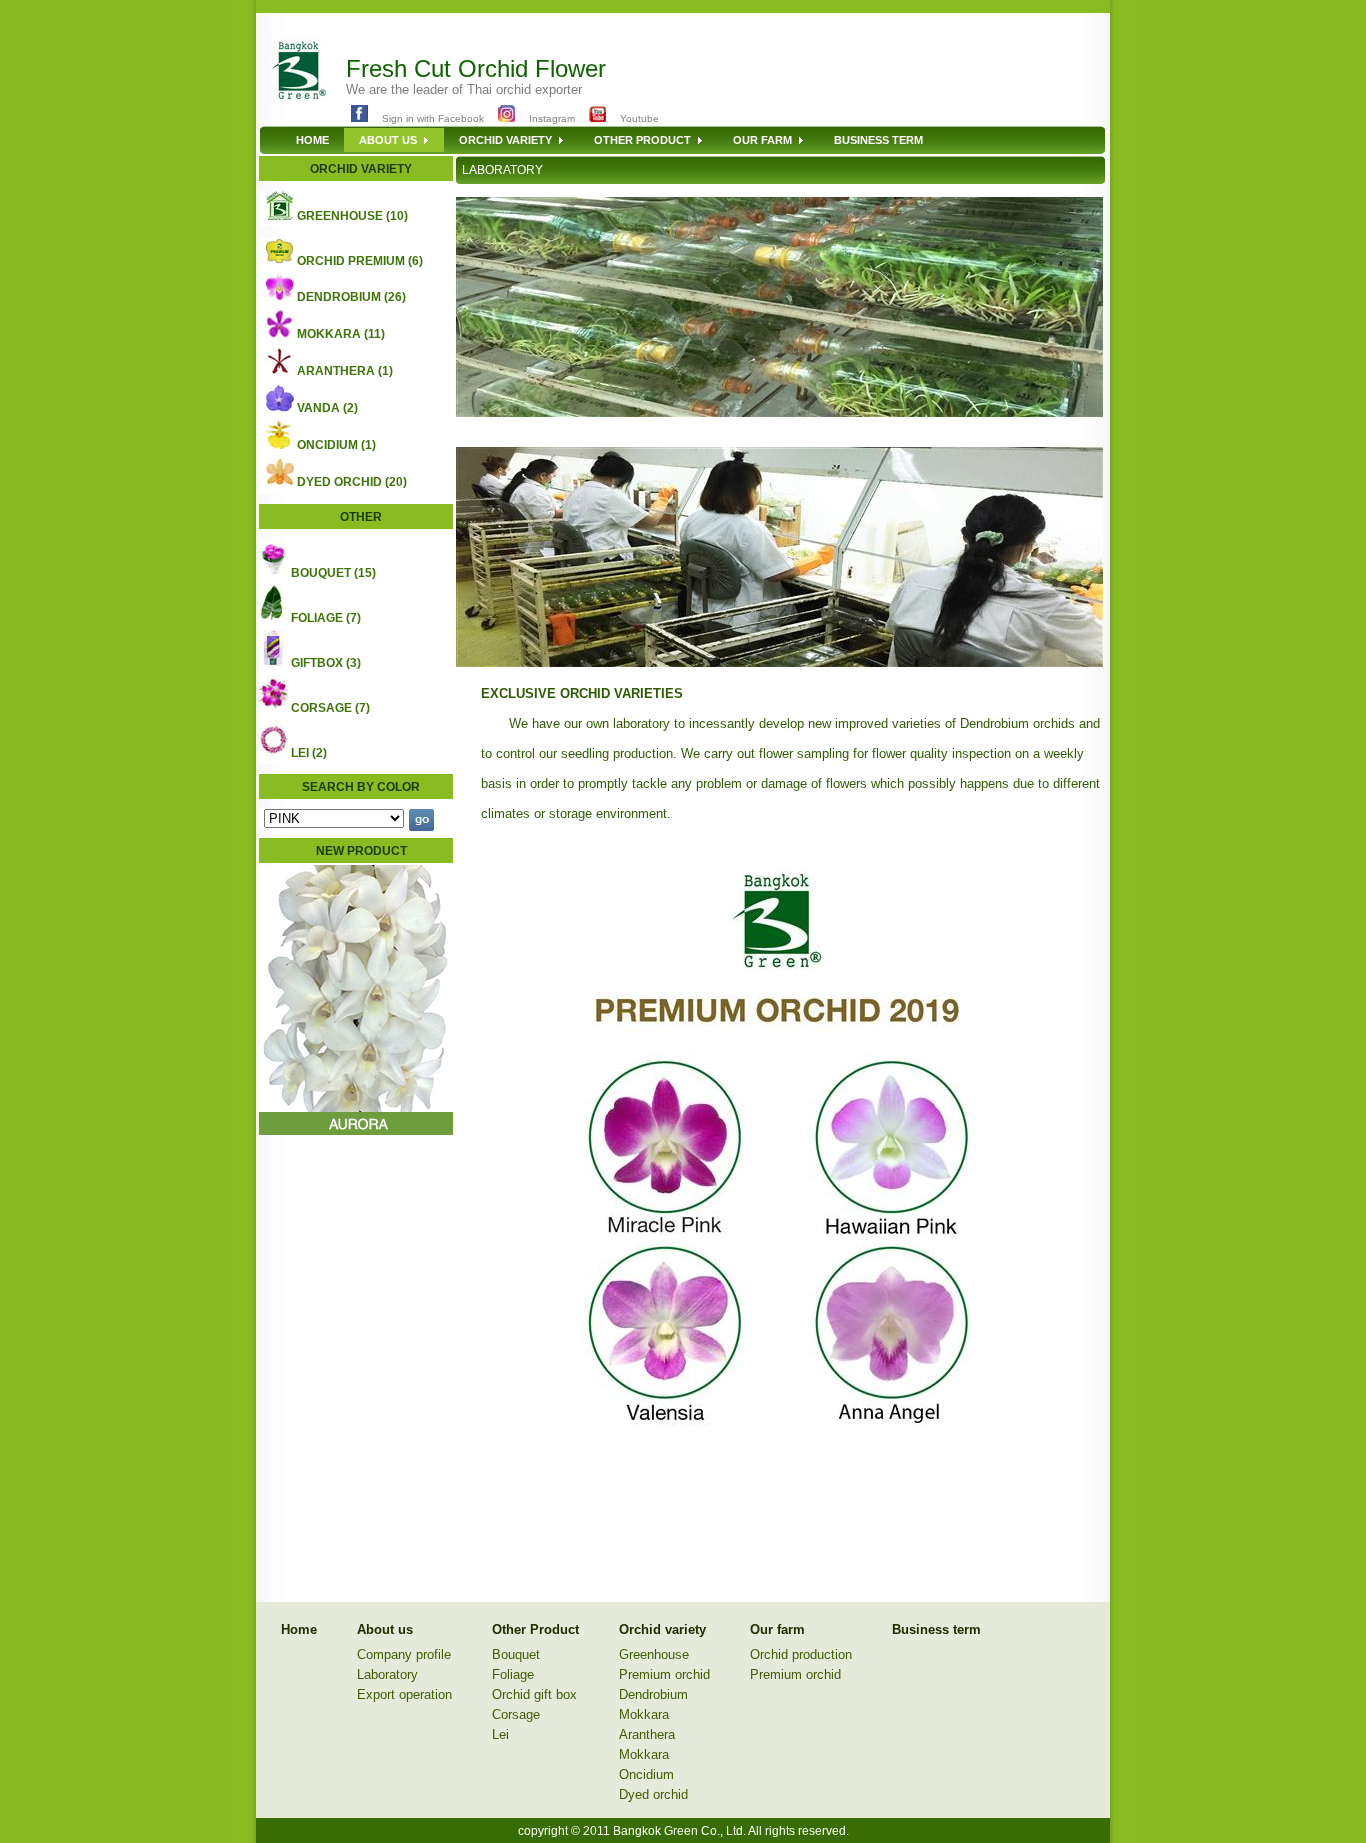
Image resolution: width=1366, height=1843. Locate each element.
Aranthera (647, 1734)
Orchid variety (662, 1629)
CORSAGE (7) (330, 708)
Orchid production (801, 1654)
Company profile (404, 1654)
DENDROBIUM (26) (351, 297)
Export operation (404, 1694)
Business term (936, 1629)
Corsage (516, 1714)
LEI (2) (309, 753)
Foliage (513, 1674)
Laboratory (387, 1674)
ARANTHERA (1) (345, 371)
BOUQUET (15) (333, 573)
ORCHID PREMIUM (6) (360, 261)
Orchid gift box (534, 1694)
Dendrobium (653, 1694)
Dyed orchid (653, 1794)
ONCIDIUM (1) (336, 445)
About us (385, 1629)
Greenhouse (654, 1654)
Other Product (535, 1629)
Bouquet (516, 1654)
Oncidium (646, 1774)
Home (299, 1629)
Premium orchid (664, 1674)
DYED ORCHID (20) (352, 482)
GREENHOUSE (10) (352, 216)
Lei (500, 1734)
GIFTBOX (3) (326, 663)
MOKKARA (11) (341, 334)
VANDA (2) (327, 408)
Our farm (777, 1629)
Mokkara (644, 1714)
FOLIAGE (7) (326, 618)
